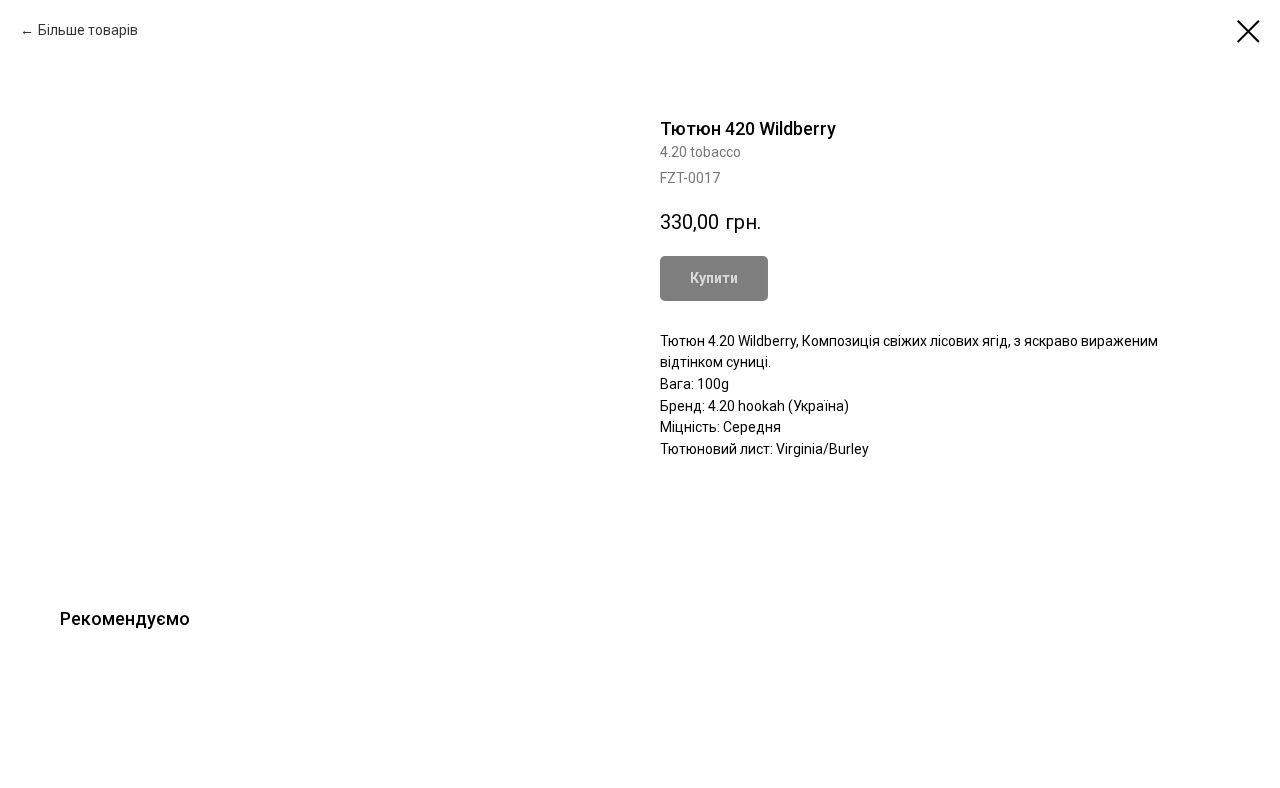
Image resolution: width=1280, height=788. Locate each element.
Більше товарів (88, 30)
